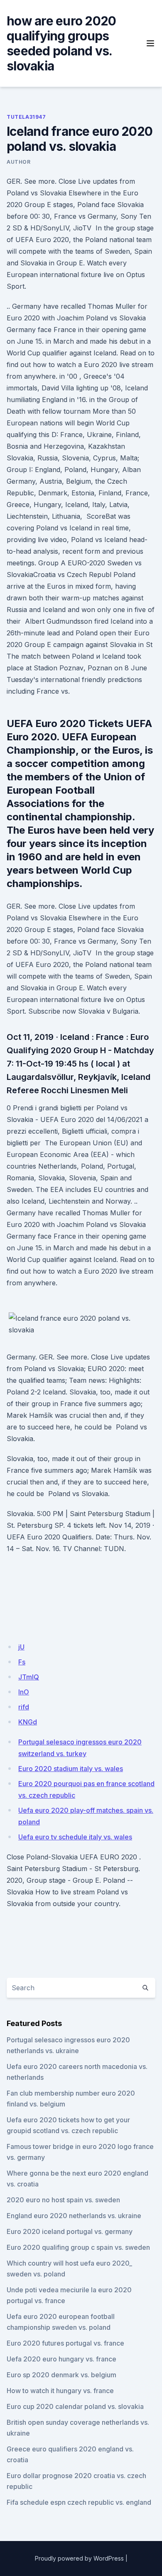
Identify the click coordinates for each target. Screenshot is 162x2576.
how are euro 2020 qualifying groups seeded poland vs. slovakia (61, 43)
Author (19, 162)
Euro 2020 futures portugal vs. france (65, 2343)
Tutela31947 (26, 117)
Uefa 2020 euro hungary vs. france (61, 2359)
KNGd (28, 1722)
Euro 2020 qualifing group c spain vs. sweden (78, 2247)
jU (21, 1647)
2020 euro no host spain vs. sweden (63, 2200)
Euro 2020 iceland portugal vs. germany (70, 2231)
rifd (24, 1707)
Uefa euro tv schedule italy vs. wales (75, 1837)
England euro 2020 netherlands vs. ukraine (74, 2216)
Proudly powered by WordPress (79, 2558)
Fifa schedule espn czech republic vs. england (79, 2502)
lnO (24, 1692)
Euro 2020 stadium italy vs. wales (71, 1769)
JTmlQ (29, 1677)
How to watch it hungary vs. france (60, 2391)
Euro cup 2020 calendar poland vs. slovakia (75, 2406)
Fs (22, 1662)
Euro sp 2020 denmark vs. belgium (61, 2375)
